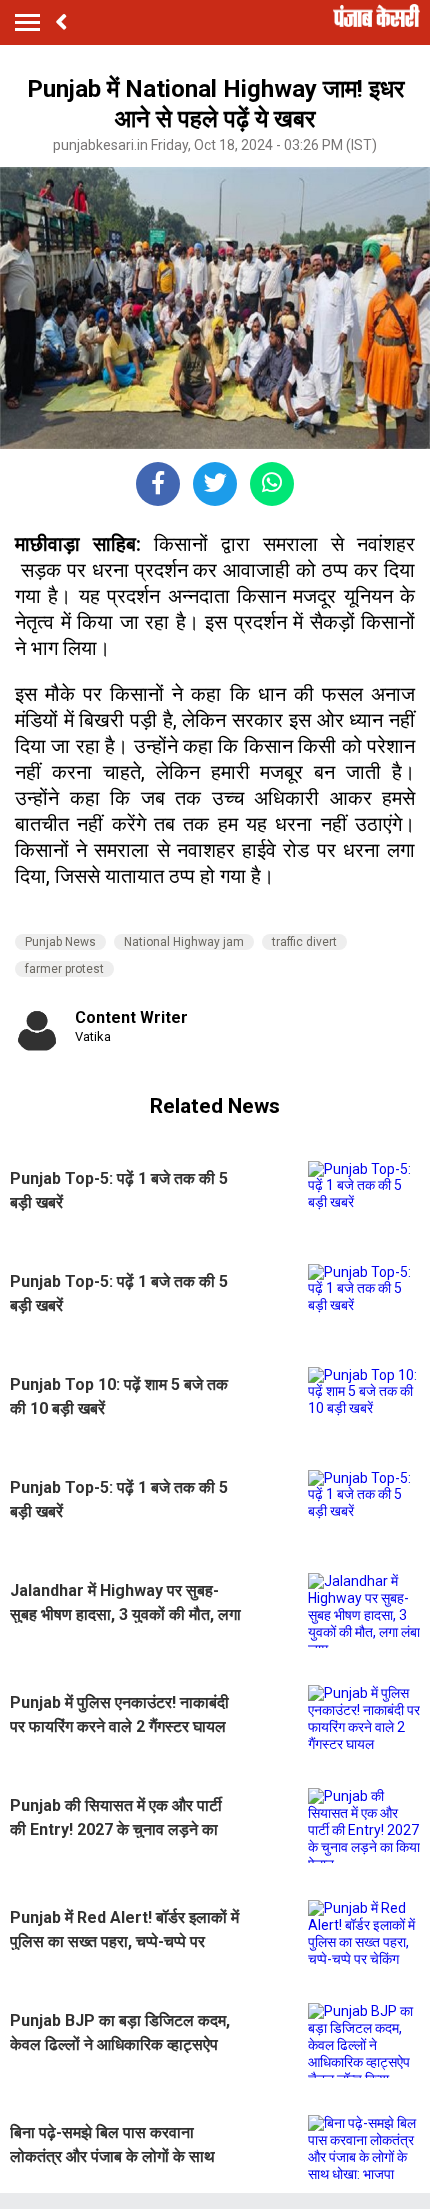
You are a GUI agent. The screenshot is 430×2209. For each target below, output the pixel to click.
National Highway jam (184, 942)
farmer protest (64, 969)
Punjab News (60, 942)
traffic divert (304, 942)
